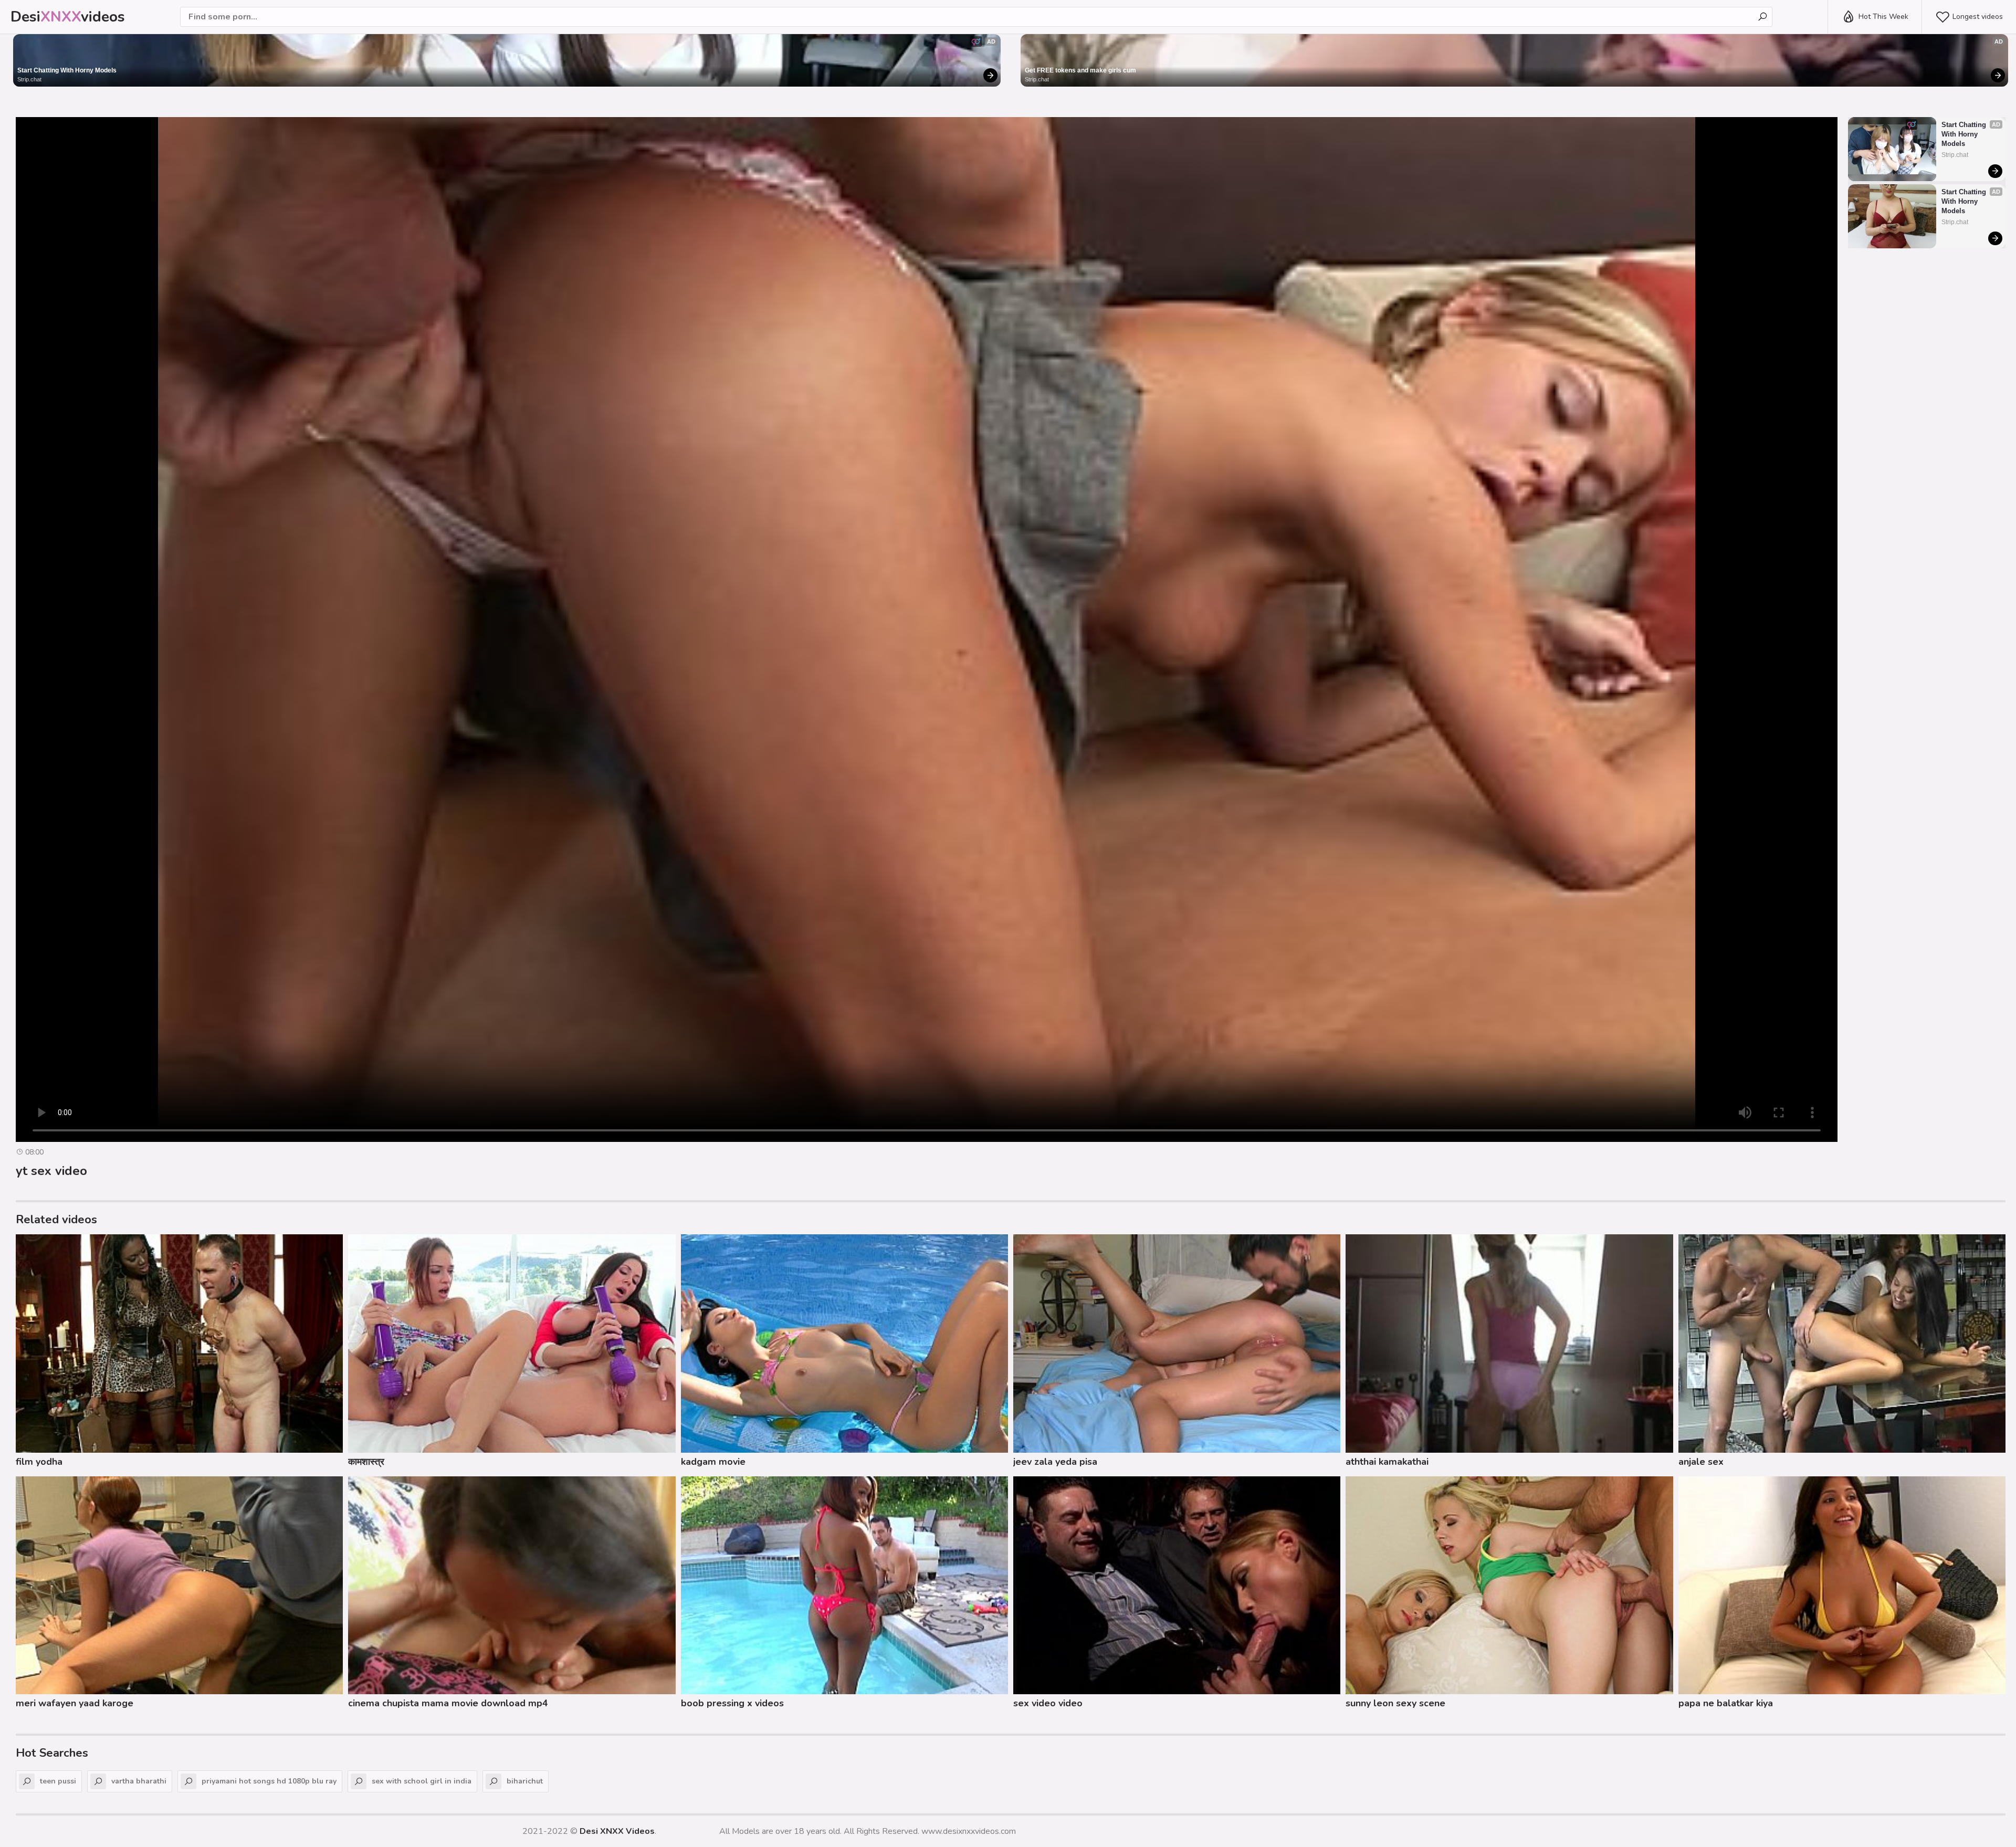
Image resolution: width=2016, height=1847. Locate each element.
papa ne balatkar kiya (1726, 1703)
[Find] (1762, 17)
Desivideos (68, 17)
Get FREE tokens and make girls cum (1080, 70)
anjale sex (1701, 1462)
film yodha (39, 1462)
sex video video (1048, 1703)
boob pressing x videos (732, 1703)
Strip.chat (29, 79)
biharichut (525, 1781)
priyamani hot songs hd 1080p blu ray (269, 1781)
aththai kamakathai (1387, 1462)
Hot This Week (1883, 17)
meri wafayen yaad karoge (75, 1703)
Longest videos (1978, 17)
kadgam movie (713, 1462)
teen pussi (58, 1781)
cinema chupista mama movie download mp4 (448, 1703)
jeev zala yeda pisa (1055, 1462)
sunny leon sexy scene (1395, 1703)
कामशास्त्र (366, 1462)
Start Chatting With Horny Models (67, 70)
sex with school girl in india (422, 1781)
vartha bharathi (139, 1781)
